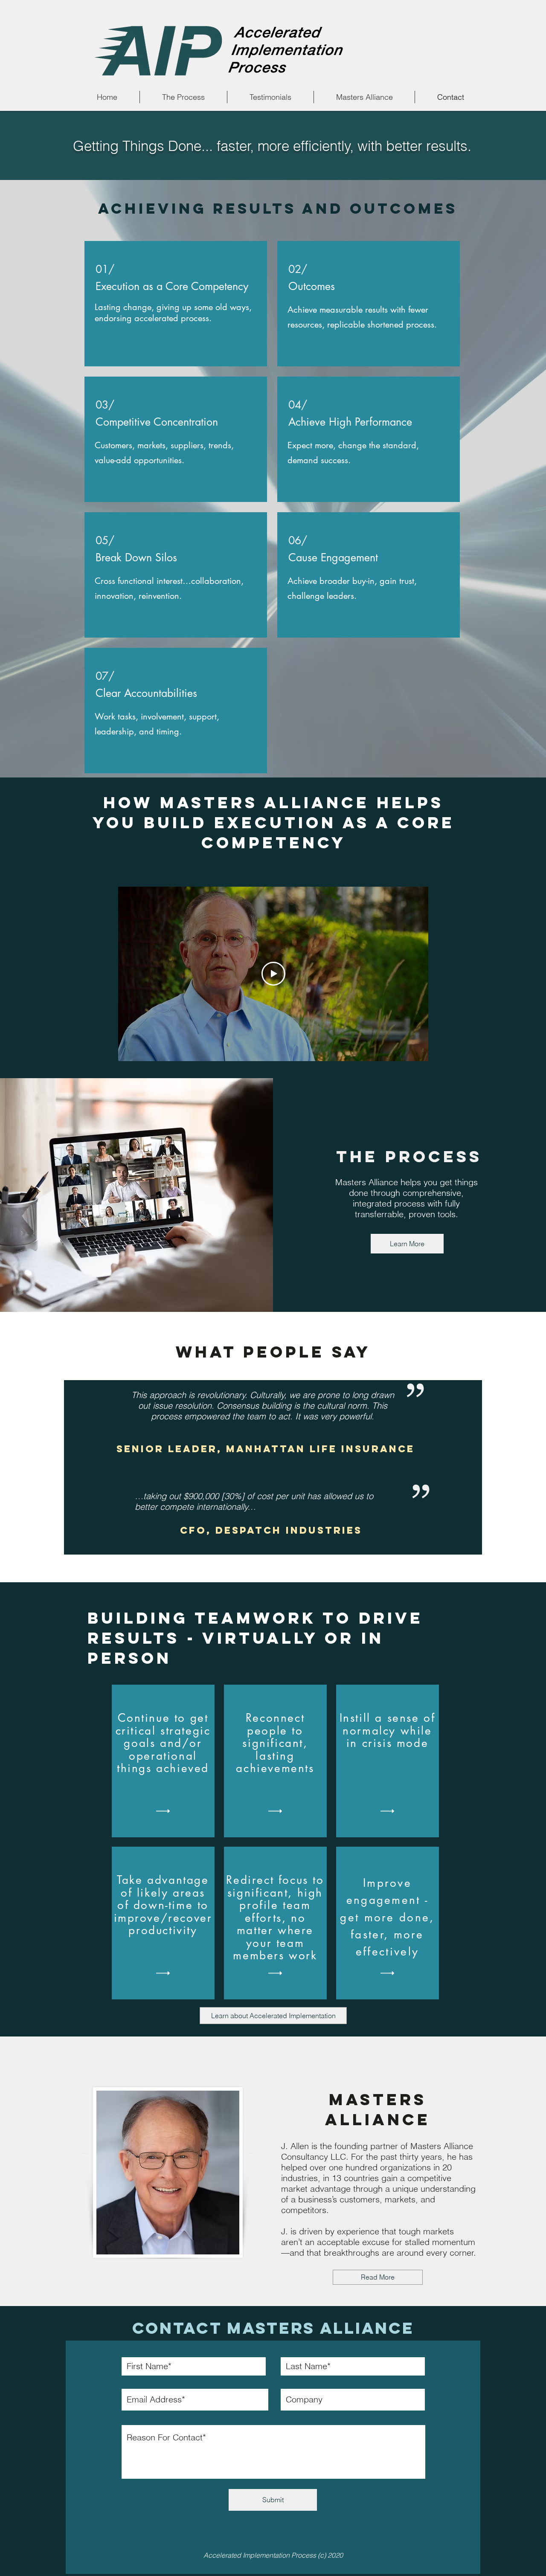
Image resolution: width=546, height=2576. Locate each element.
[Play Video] (273, 974)
